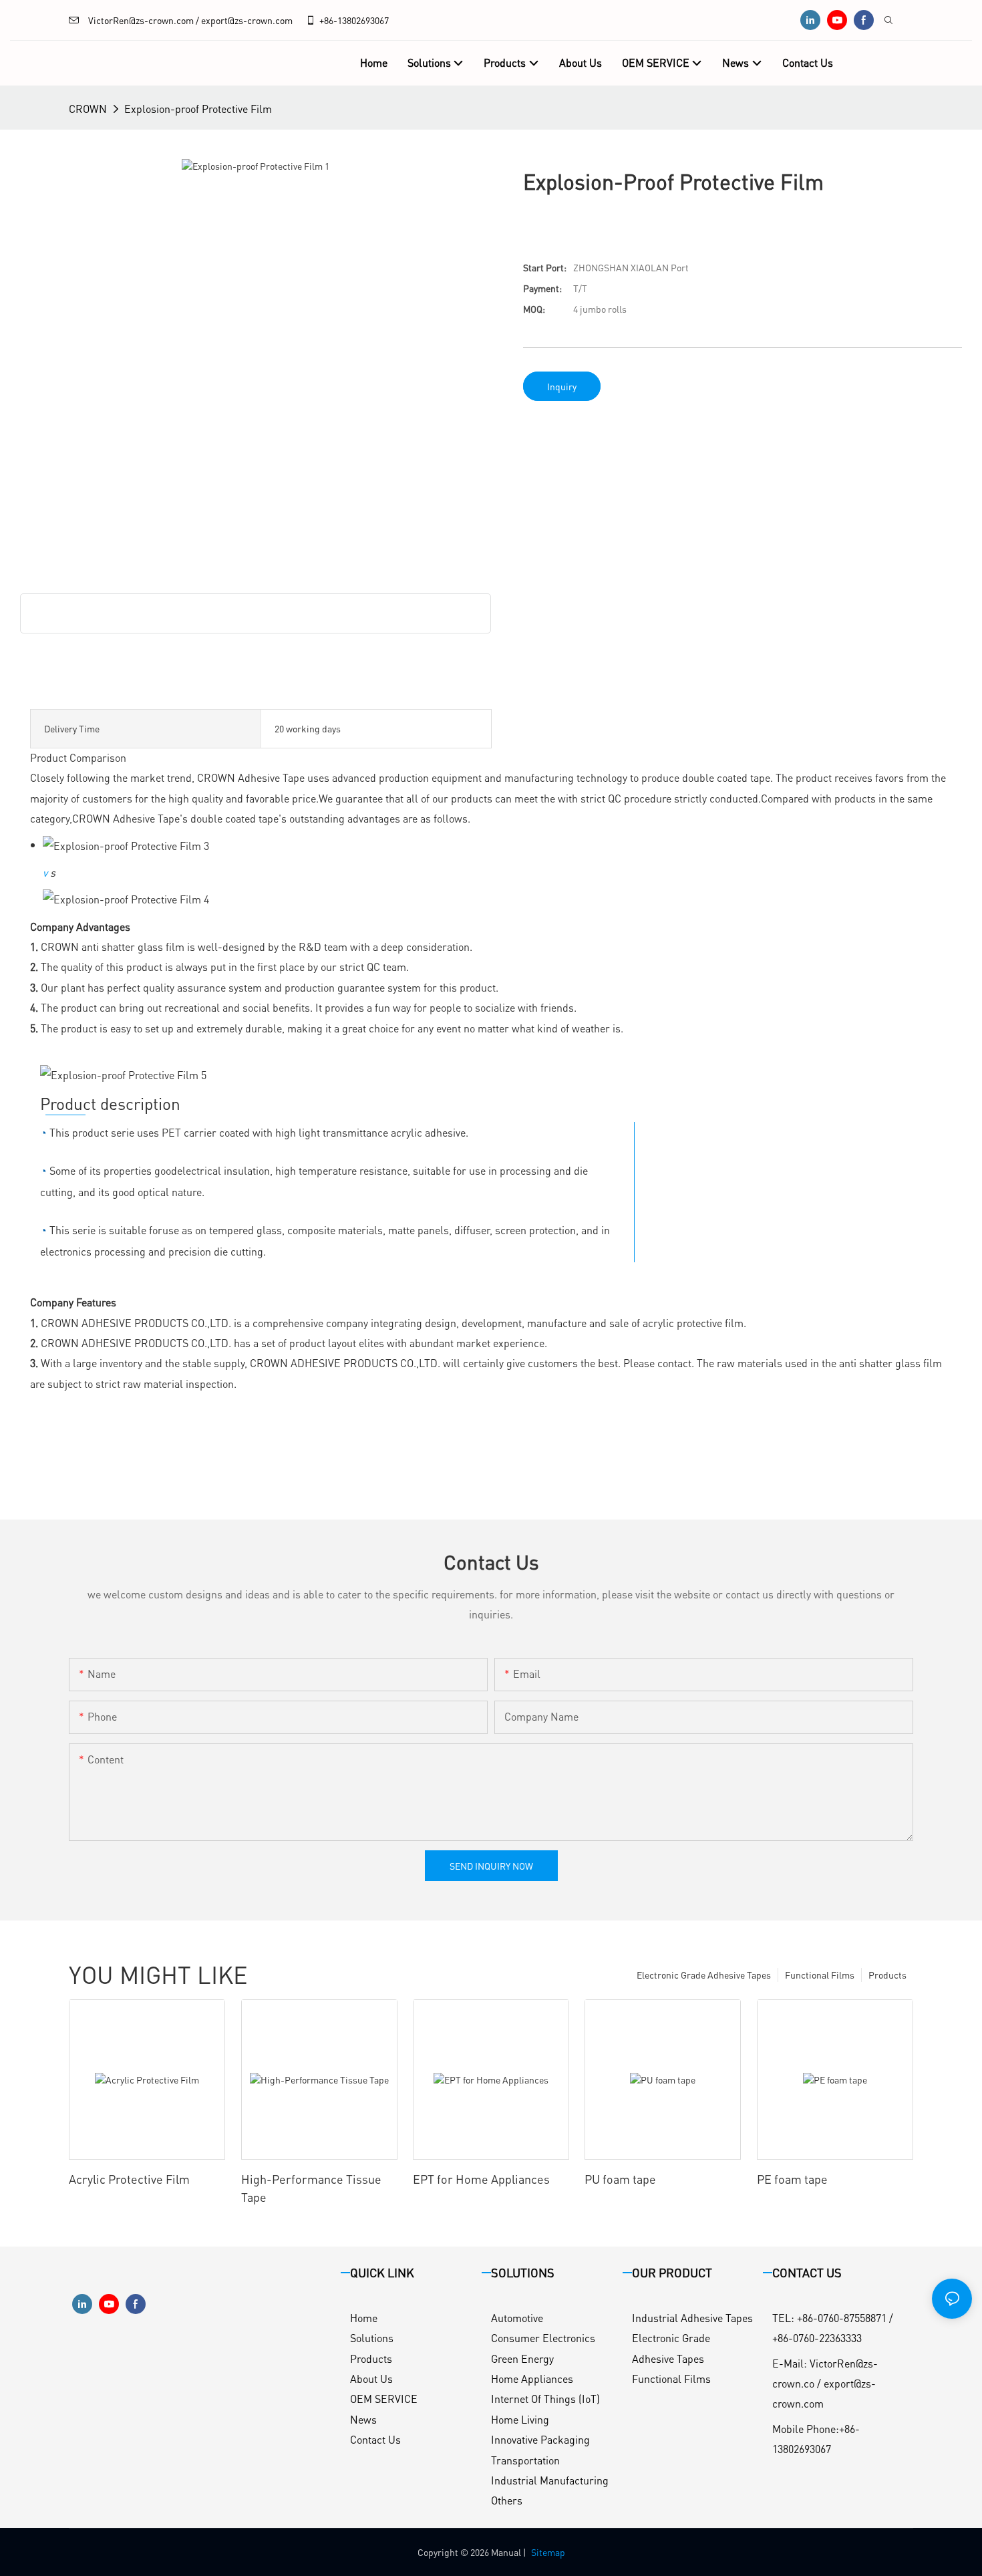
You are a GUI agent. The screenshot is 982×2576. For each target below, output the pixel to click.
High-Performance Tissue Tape (311, 2188)
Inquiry (562, 386)
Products (887, 1975)
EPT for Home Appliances (481, 2179)
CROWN (88, 109)
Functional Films (820, 1975)
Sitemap (548, 2552)
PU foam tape (620, 2179)
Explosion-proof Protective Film (198, 109)
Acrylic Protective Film (129, 2179)
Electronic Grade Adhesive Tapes (704, 1975)
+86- (328, 20)
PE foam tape (792, 2179)
